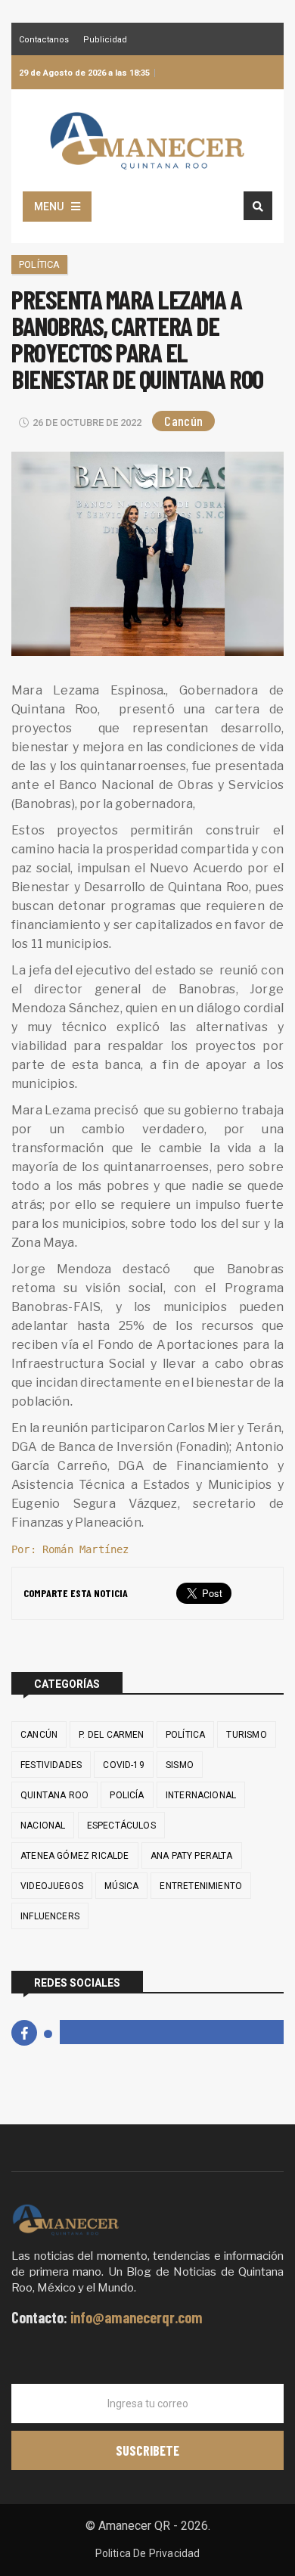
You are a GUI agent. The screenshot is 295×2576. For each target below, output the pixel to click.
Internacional (201, 1795)
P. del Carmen (111, 1735)
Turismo (246, 1735)
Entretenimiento (201, 1886)
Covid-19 (123, 1765)
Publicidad (105, 40)
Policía (127, 1795)
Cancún (183, 421)
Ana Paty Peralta (192, 1856)
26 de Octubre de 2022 (87, 423)
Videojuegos (52, 1886)
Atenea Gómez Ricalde (75, 1856)
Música (121, 1886)
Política (39, 264)
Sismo (180, 1765)
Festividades (51, 1765)
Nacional (43, 1826)
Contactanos (44, 40)
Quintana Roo (54, 1795)
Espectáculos (121, 1826)
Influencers (50, 1916)
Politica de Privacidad (148, 2553)
